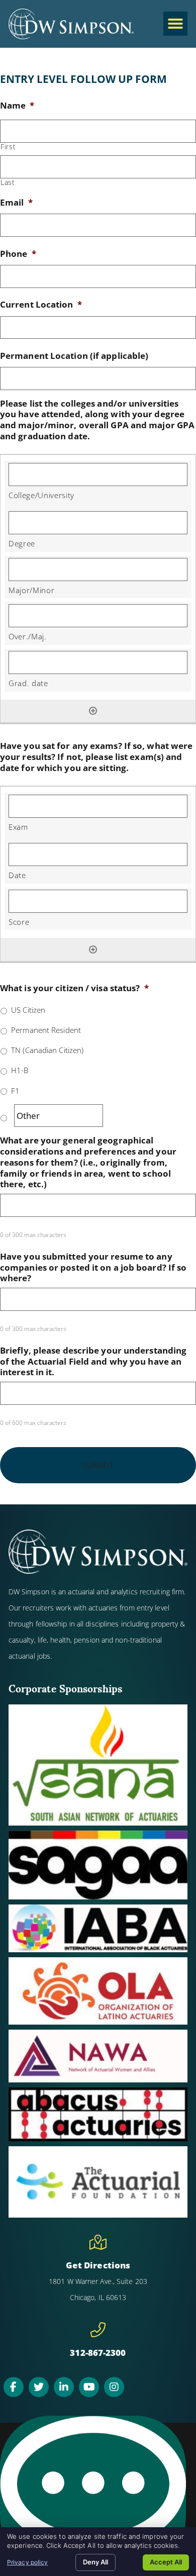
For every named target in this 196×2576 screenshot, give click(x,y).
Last (8, 182)
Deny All (95, 2562)
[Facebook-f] (14, 2387)
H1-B (20, 1070)
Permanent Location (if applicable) (74, 356)
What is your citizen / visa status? (74, 988)
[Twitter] (39, 2387)
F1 (15, 1091)
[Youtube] (89, 2387)
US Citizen (28, 1010)
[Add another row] (93, 711)
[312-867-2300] (98, 2330)
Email (16, 203)
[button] (175, 24)
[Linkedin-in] (64, 2387)
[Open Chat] (93, 2491)
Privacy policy (27, 2562)
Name (17, 106)
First (8, 147)
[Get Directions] (98, 2242)
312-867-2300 (98, 2353)
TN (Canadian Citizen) (47, 1050)
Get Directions (98, 2265)
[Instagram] (114, 2387)
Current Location (41, 305)
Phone (18, 254)
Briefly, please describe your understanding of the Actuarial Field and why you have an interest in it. (93, 1361)
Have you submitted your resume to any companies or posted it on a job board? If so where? (93, 1267)
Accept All (166, 2562)
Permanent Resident (46, 1030)
